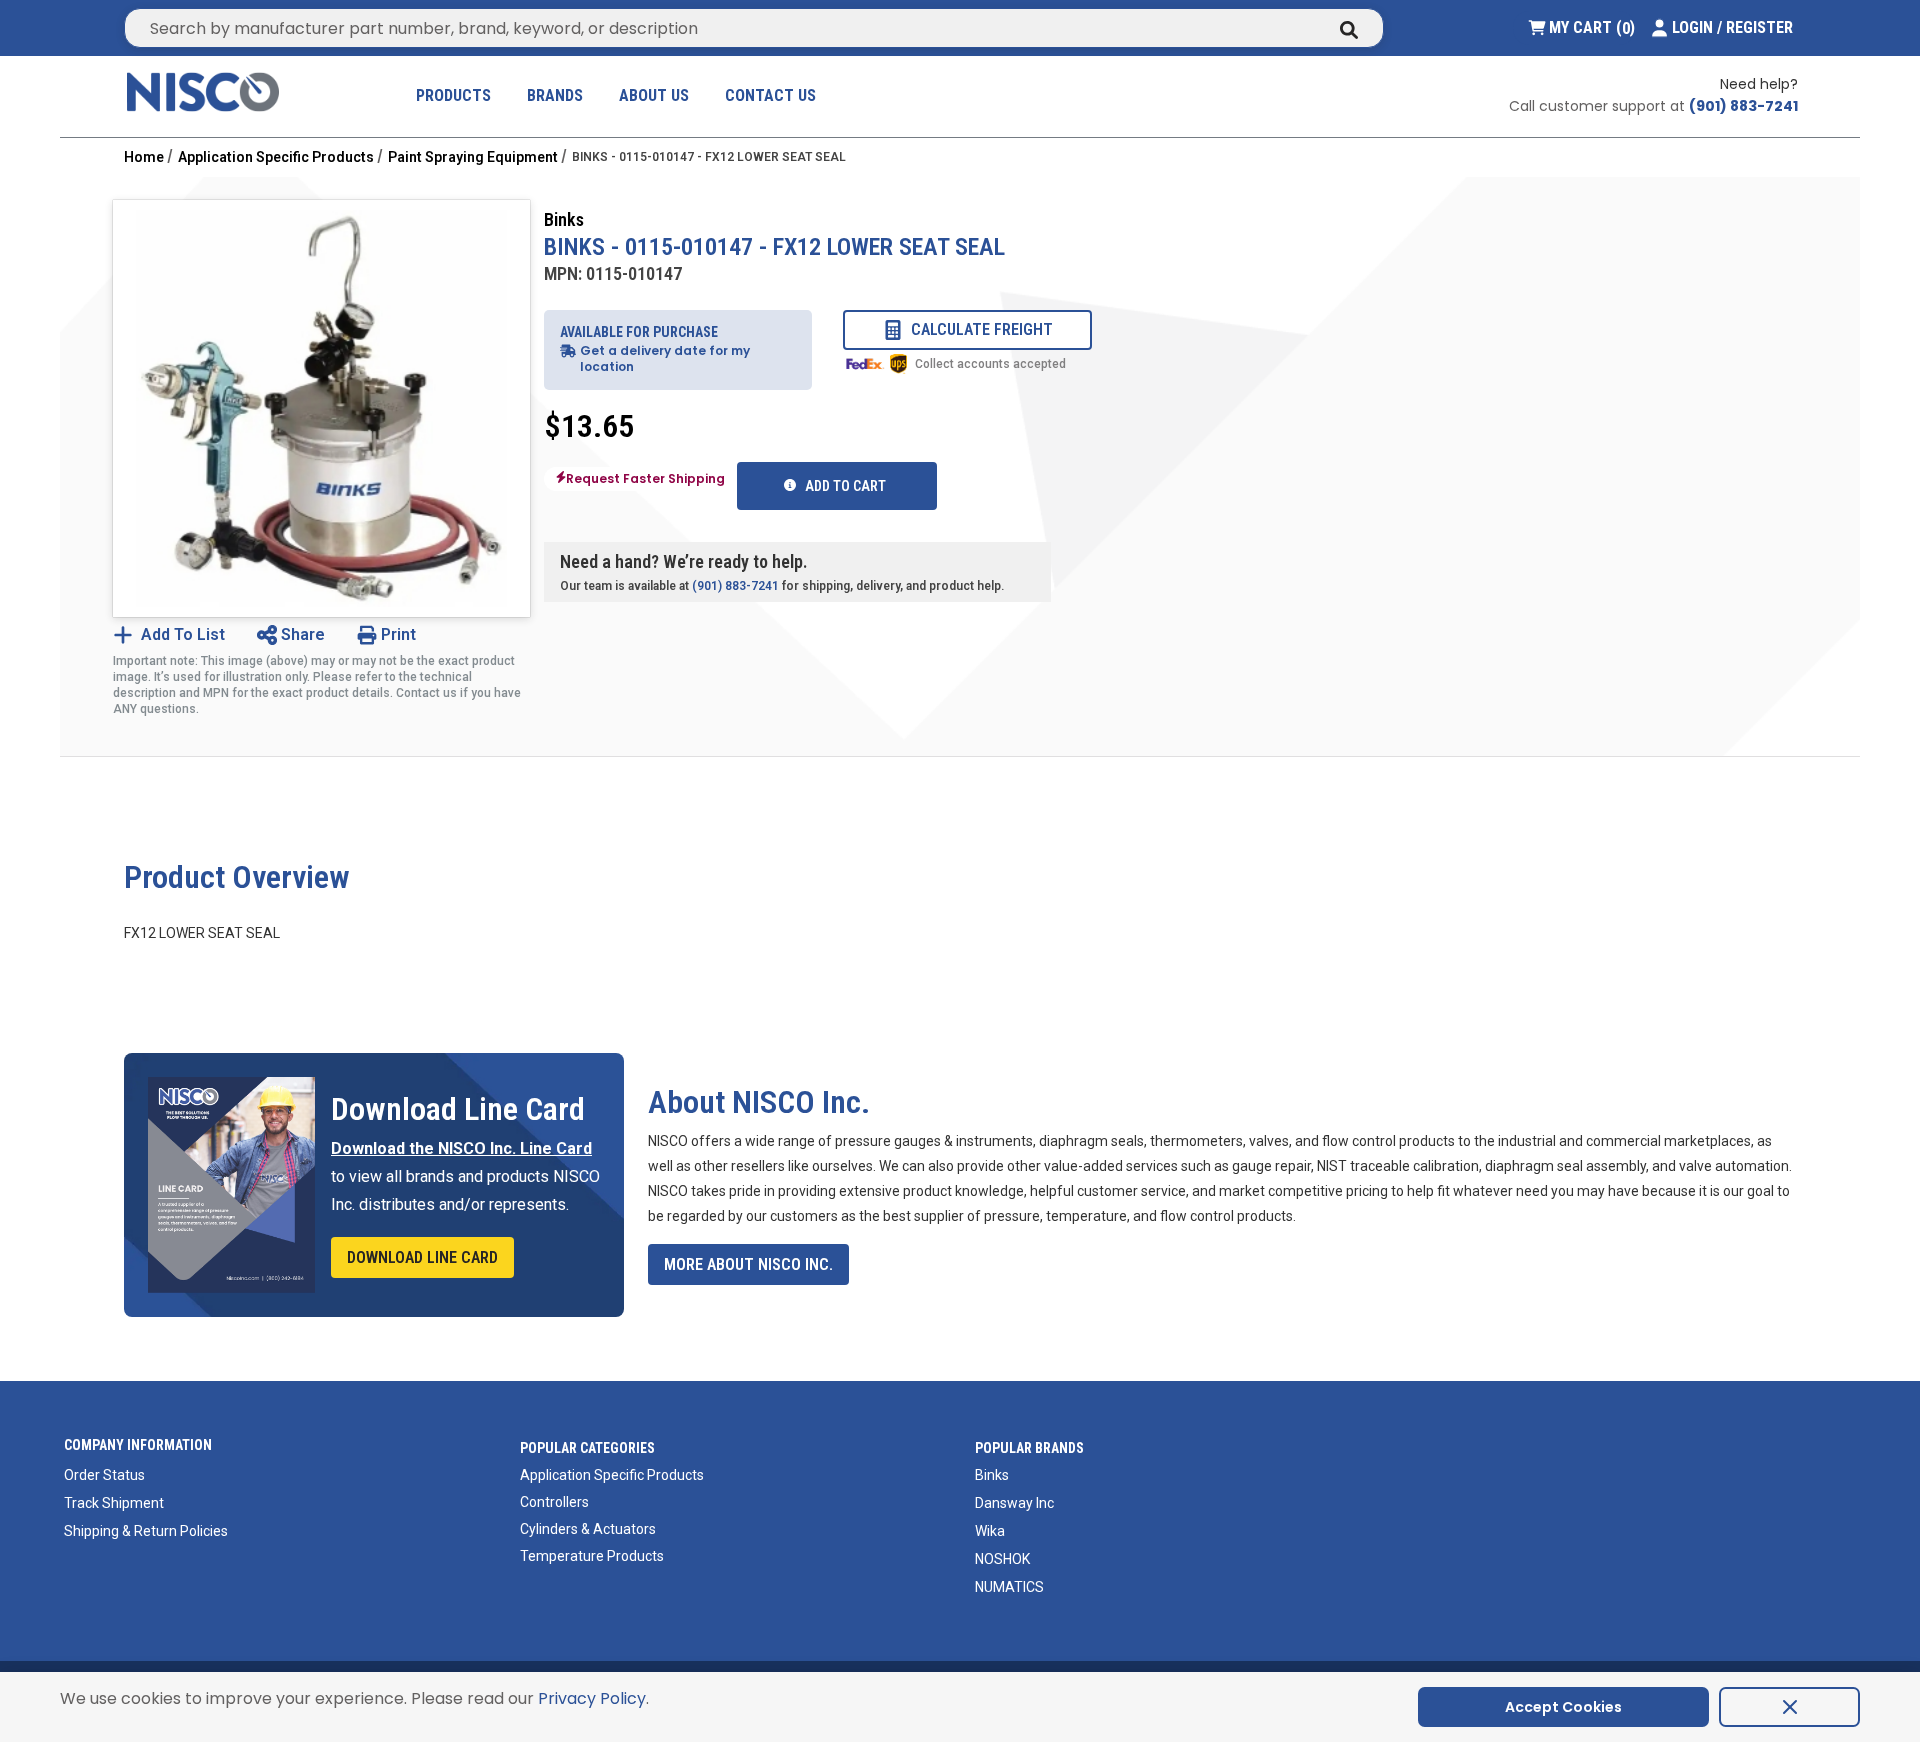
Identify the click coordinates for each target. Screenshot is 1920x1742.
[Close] (1789, 1707)
